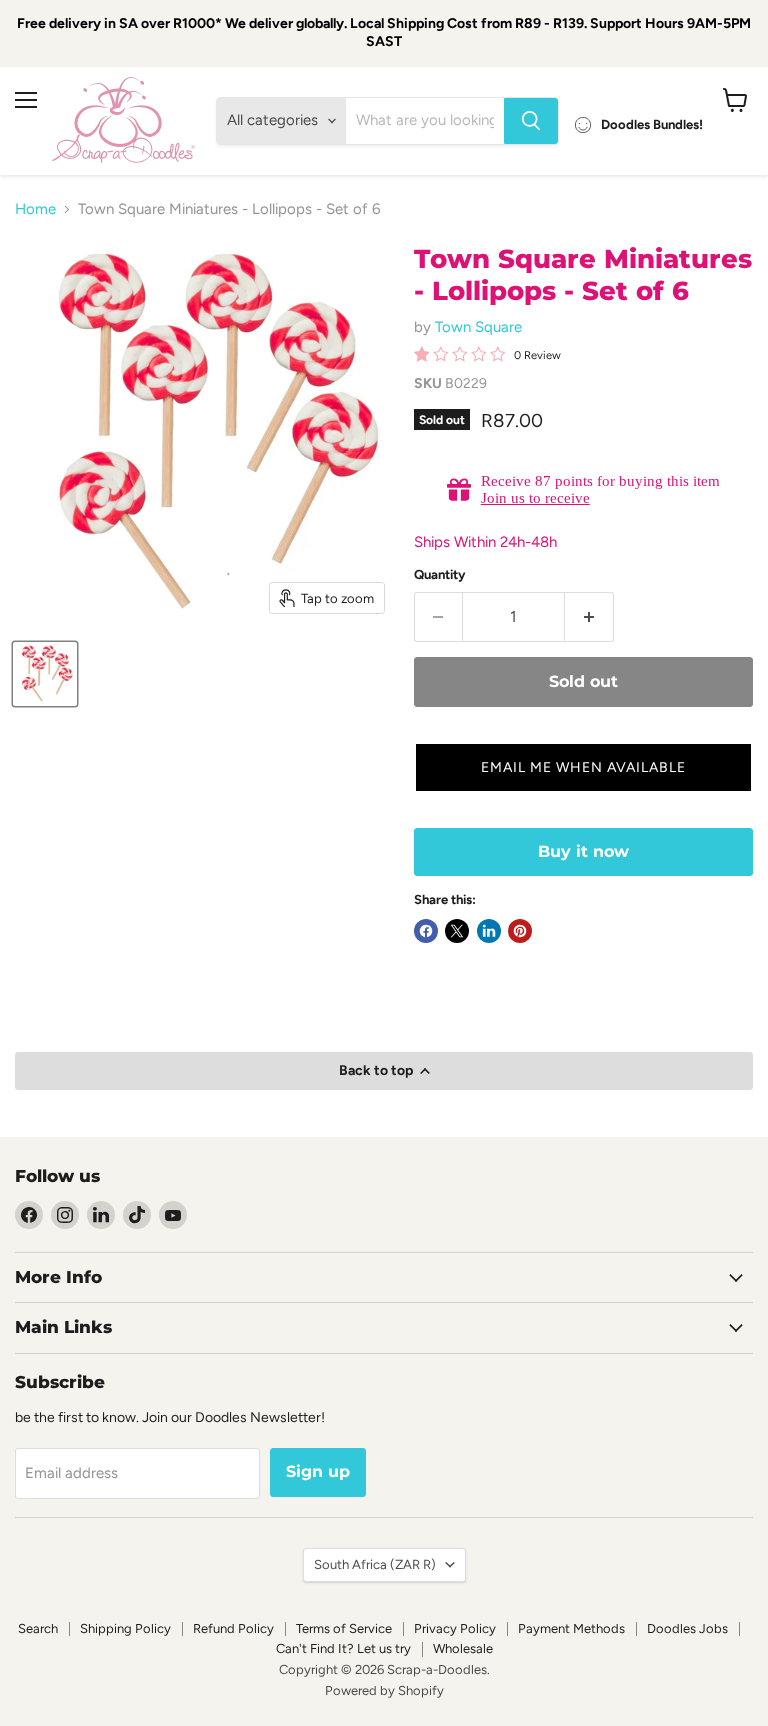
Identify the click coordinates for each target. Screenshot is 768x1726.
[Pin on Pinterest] (520, 931)
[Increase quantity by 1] (589, 617)
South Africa (375, 1564)
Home (35, 209)
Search (38, 1628)
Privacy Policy (455, 1628)
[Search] (531, 121)
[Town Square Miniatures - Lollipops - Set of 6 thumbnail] (45, 674)
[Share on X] (457, 931)
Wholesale (463, 1648)
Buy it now (583, 851)
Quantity (440, 574)
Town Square (478, 327)
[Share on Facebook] (426, 931)
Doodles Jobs (687, 1628)
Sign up (318, 1471)
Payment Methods (571, 1628)
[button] (583, 767)
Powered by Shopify (384, 1690)
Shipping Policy (125, 1628)
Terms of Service (344, 1628)
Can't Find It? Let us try (343, 1648)
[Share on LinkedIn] (489, 931)
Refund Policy (233, 1628)
